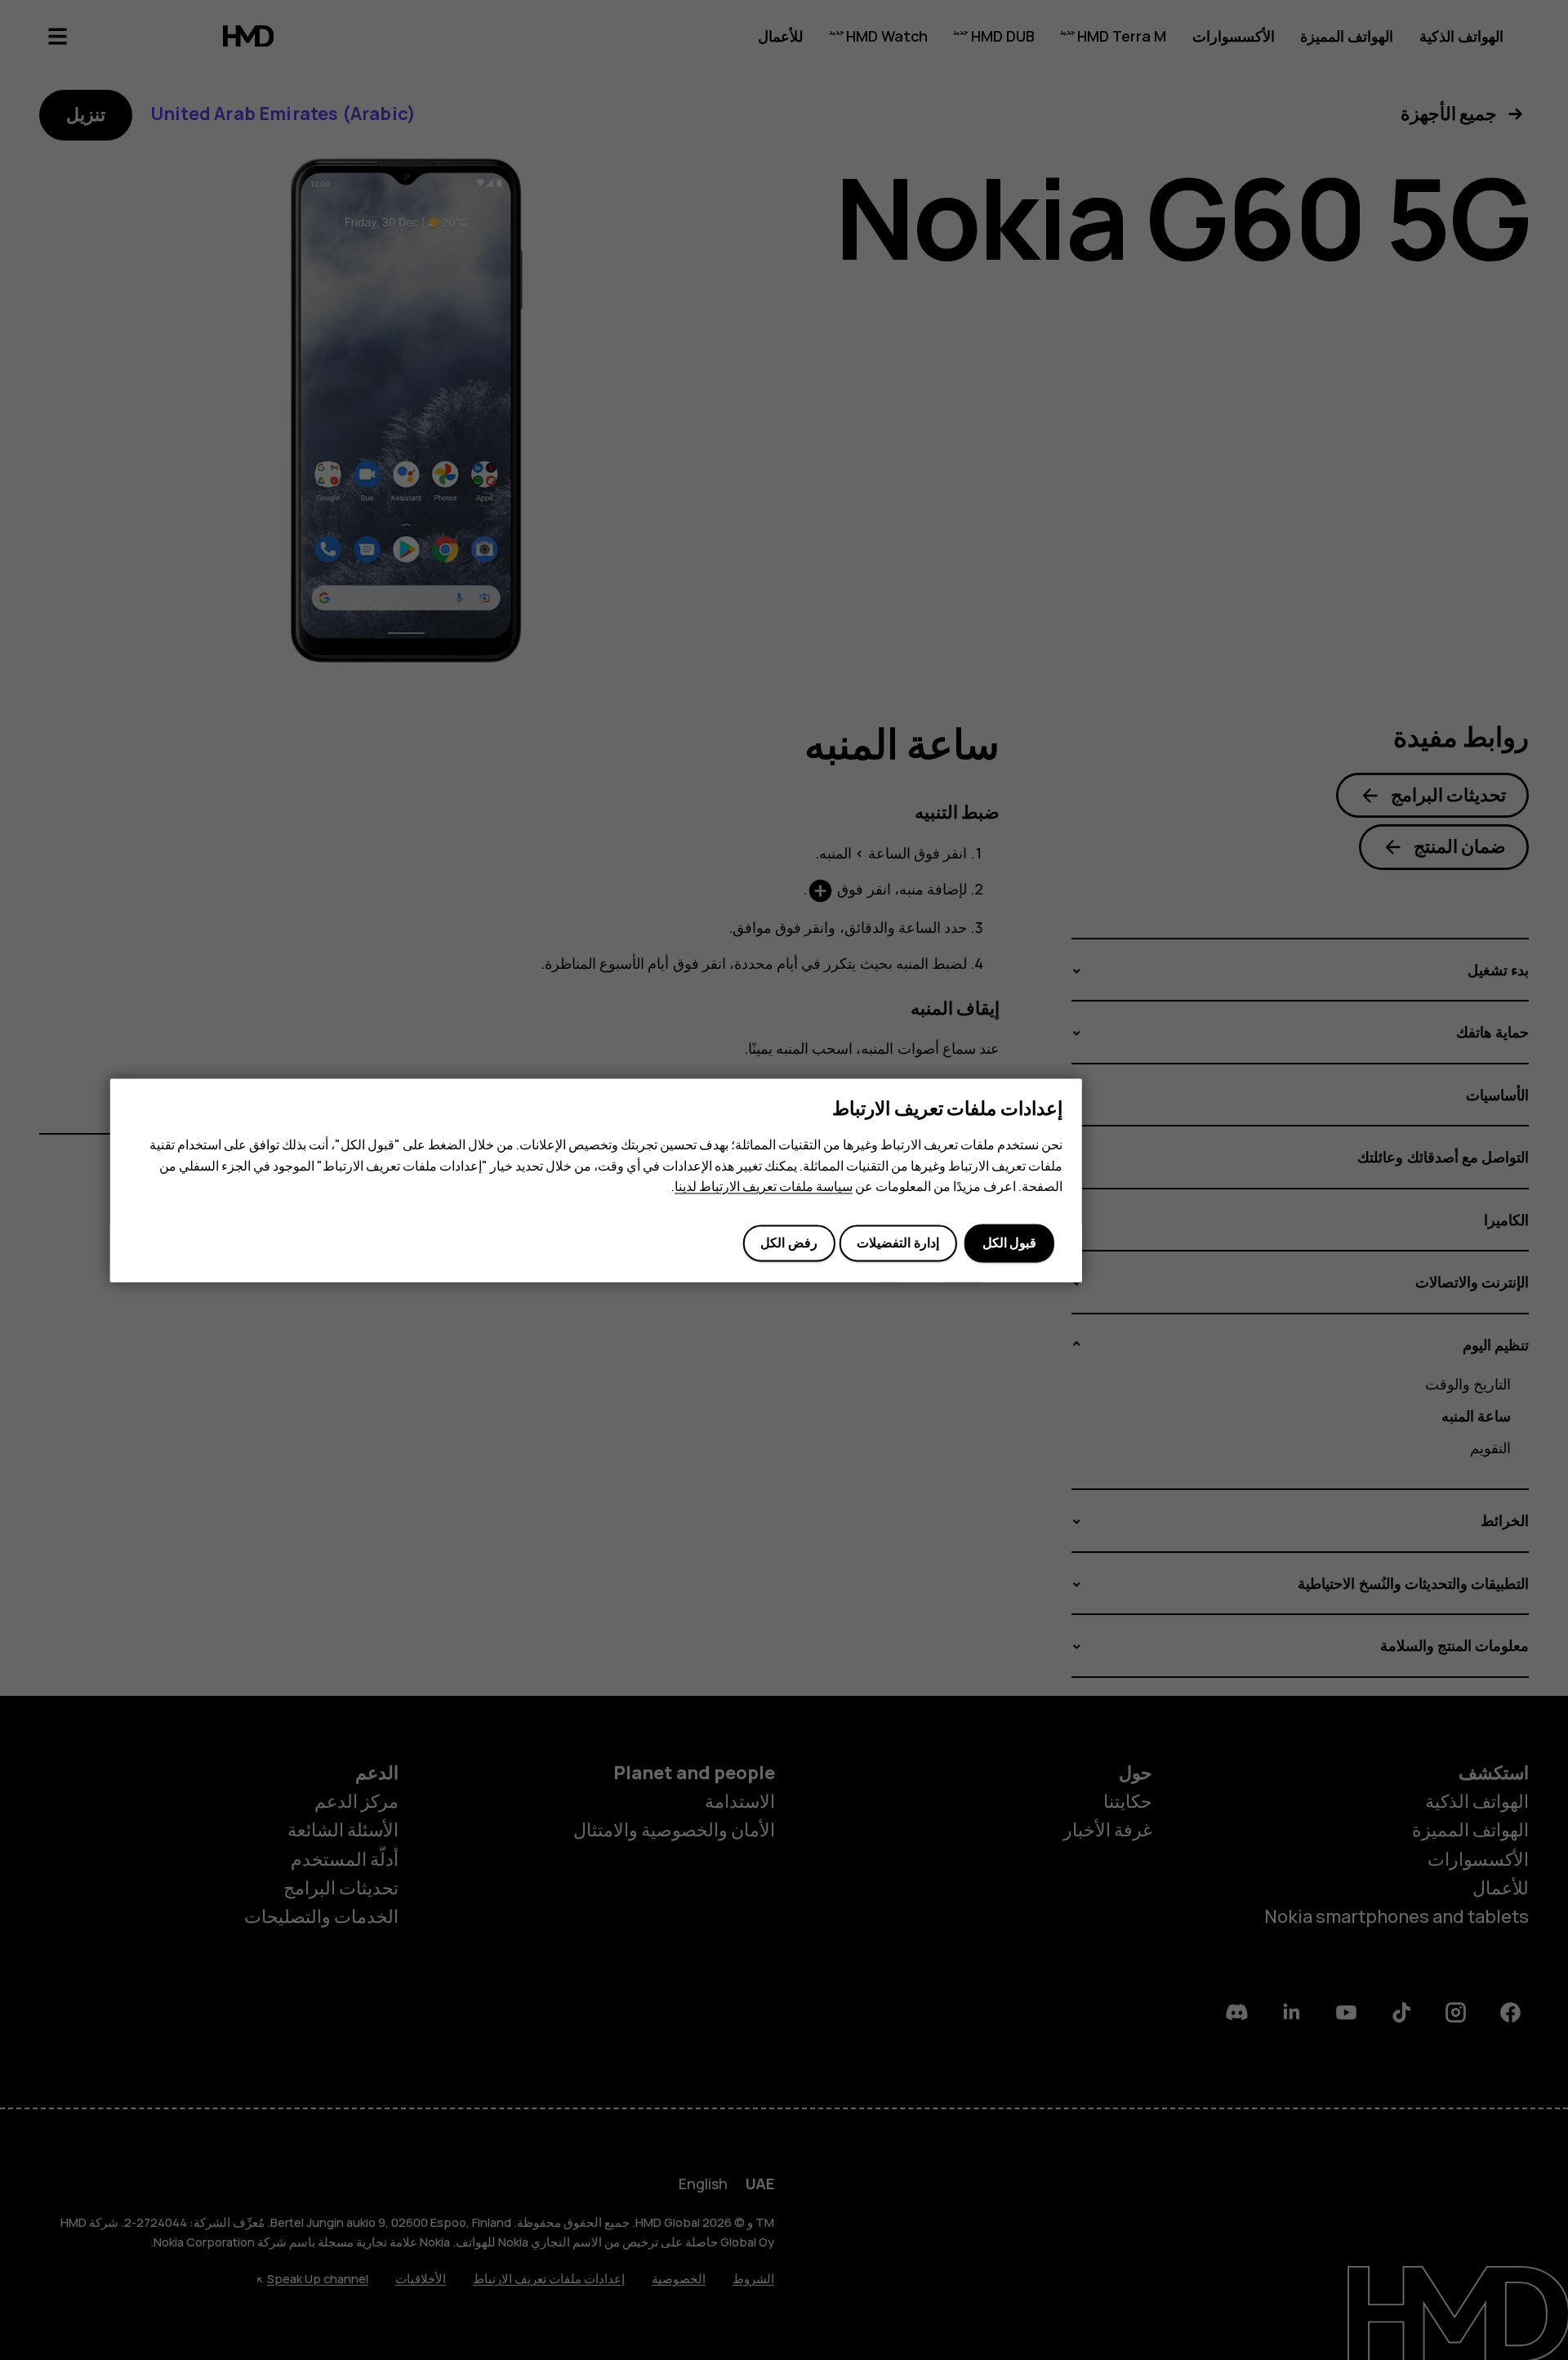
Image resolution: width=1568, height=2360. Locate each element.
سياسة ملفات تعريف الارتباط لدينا (764, 1187)
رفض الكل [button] (788, 1243)
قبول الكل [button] (1009, 1243)
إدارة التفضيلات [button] (898, 1243)
